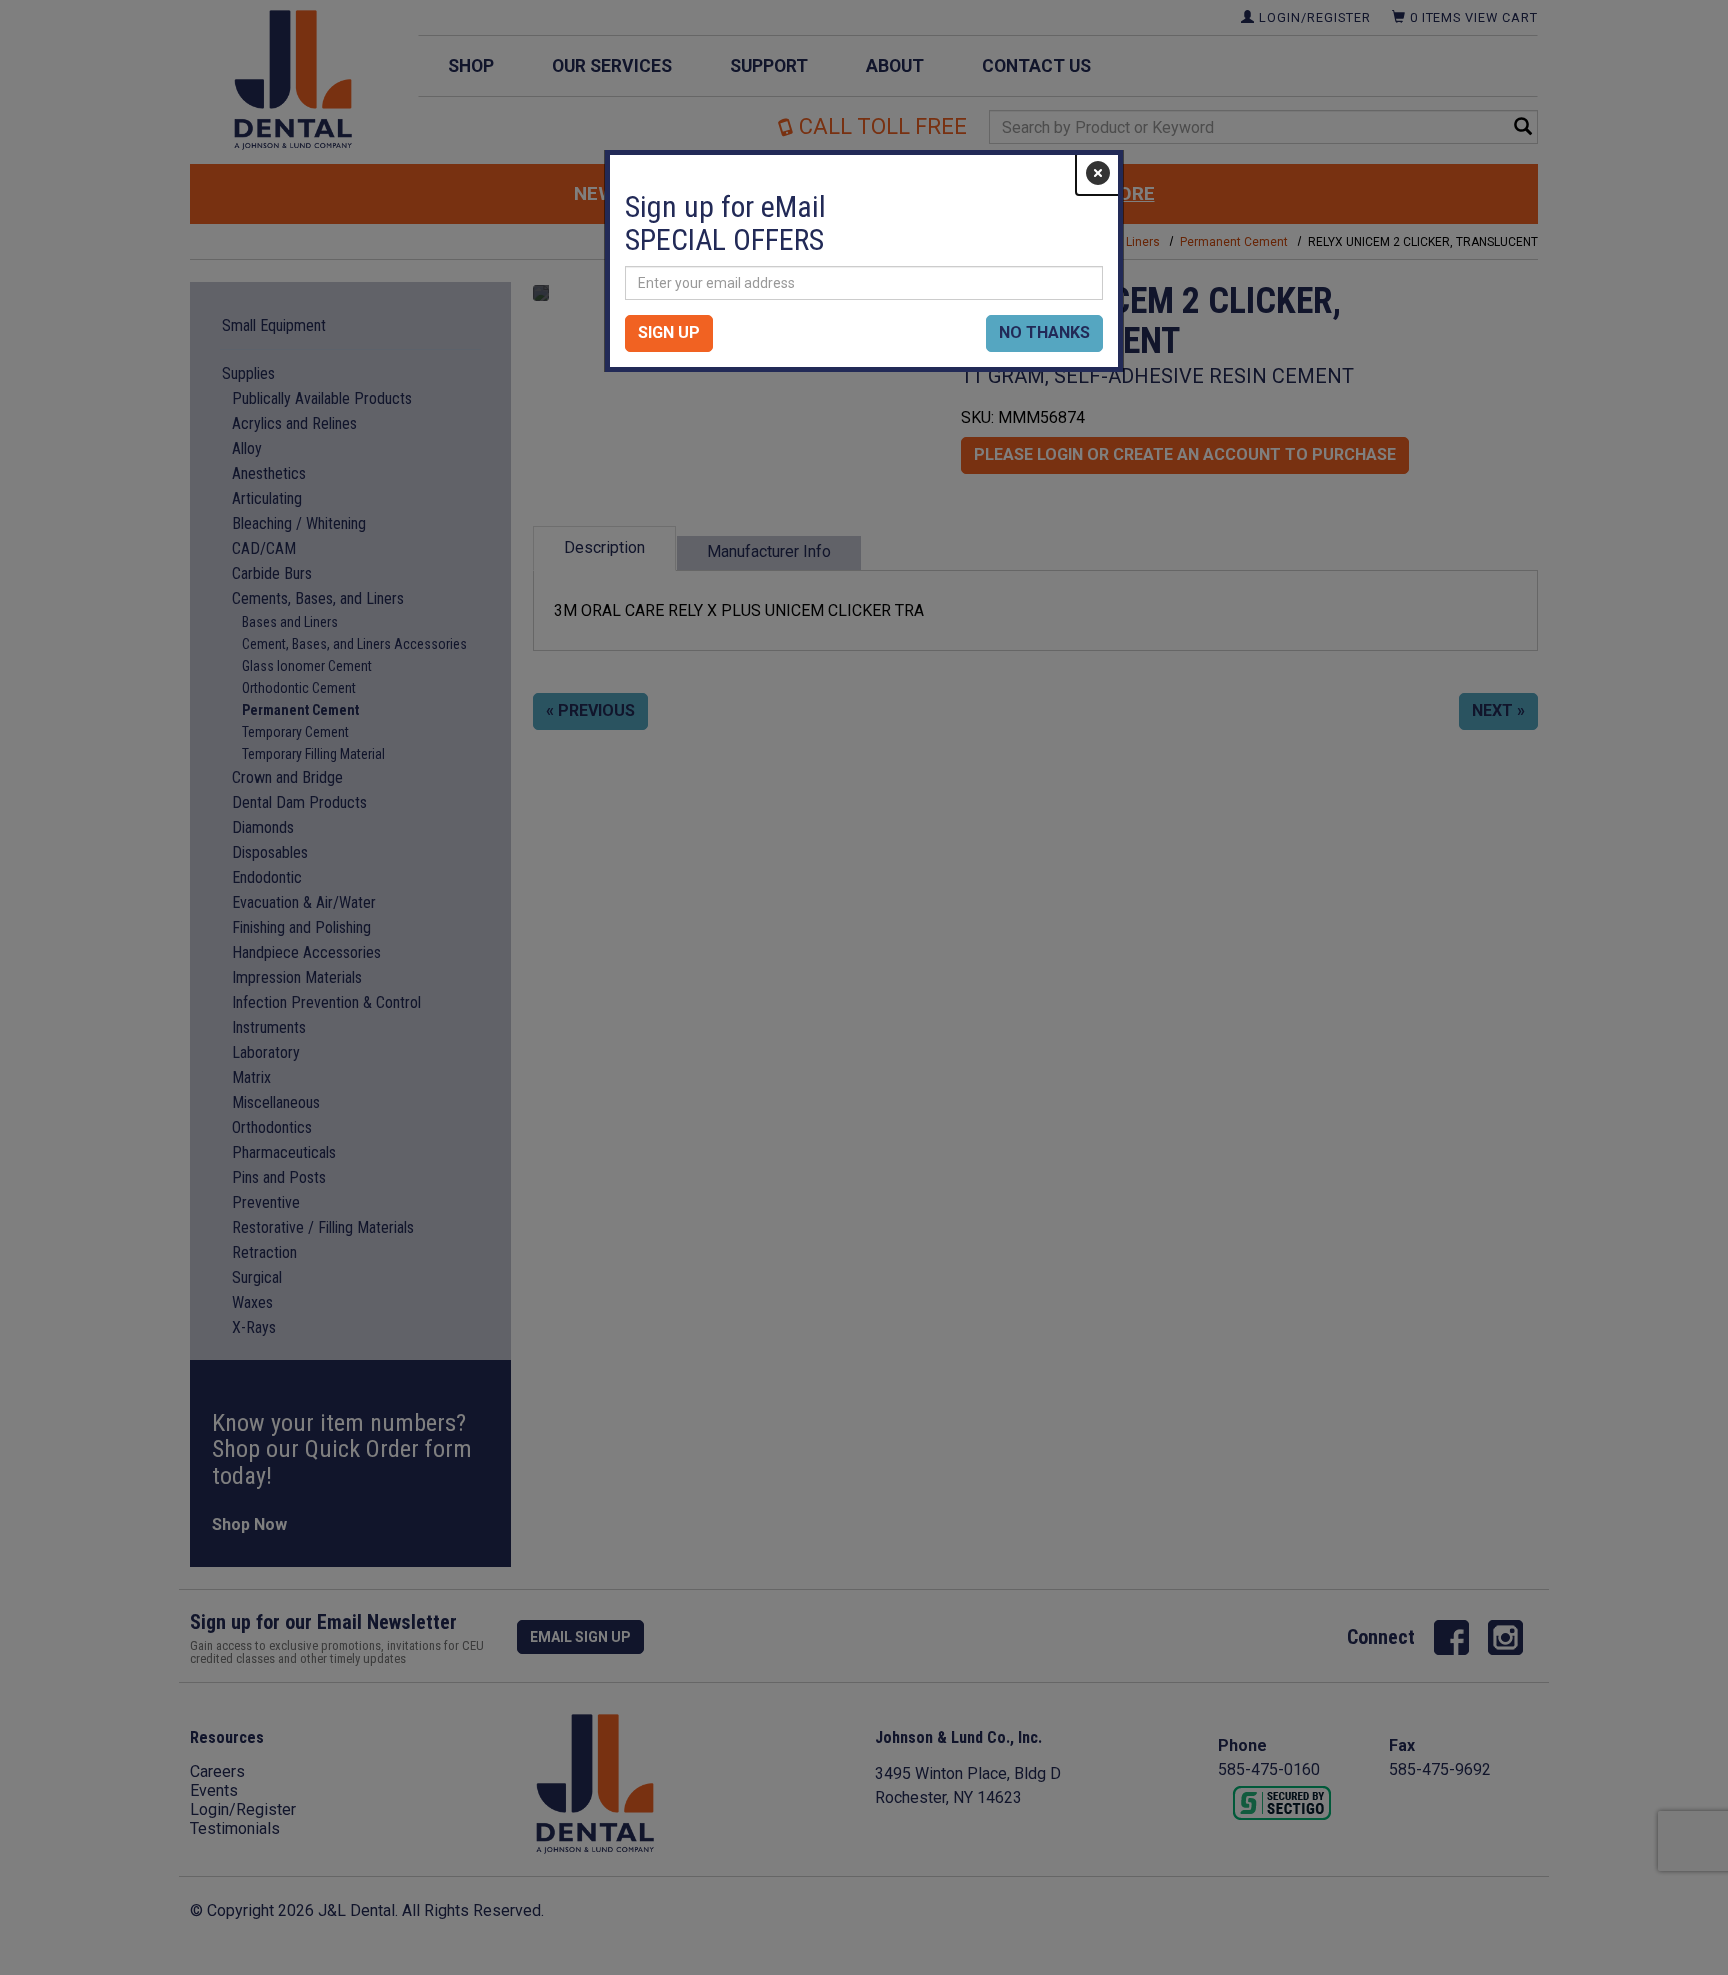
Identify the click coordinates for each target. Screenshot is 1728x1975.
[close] (1098, 174)
